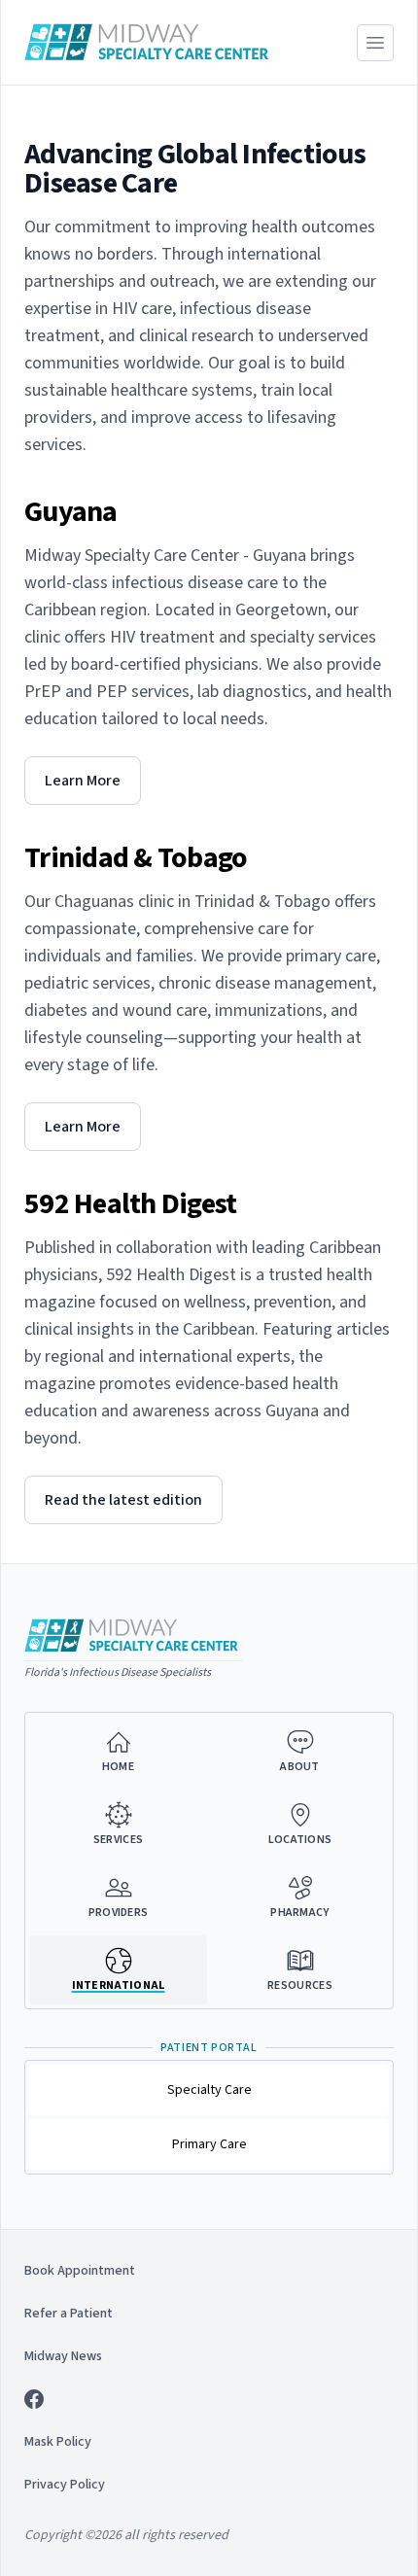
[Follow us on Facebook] (209, 2399)
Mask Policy (58, 2442)
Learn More (83, 781)
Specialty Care (209, 2090)
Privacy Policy (65, 2485)
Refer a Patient (69, 2314)
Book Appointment (80, 2271)
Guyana (71, 512)
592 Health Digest (130, 1204)
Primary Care (209, 2144)
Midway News (63, 2356)
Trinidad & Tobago (136, 858)
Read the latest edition (123, 1500)
